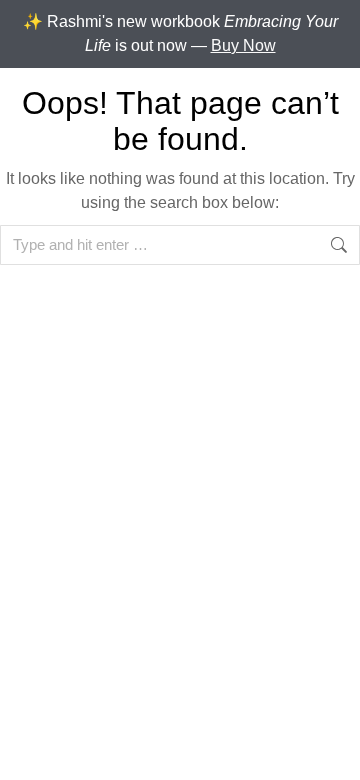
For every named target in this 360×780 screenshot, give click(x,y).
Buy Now (243, 45)
